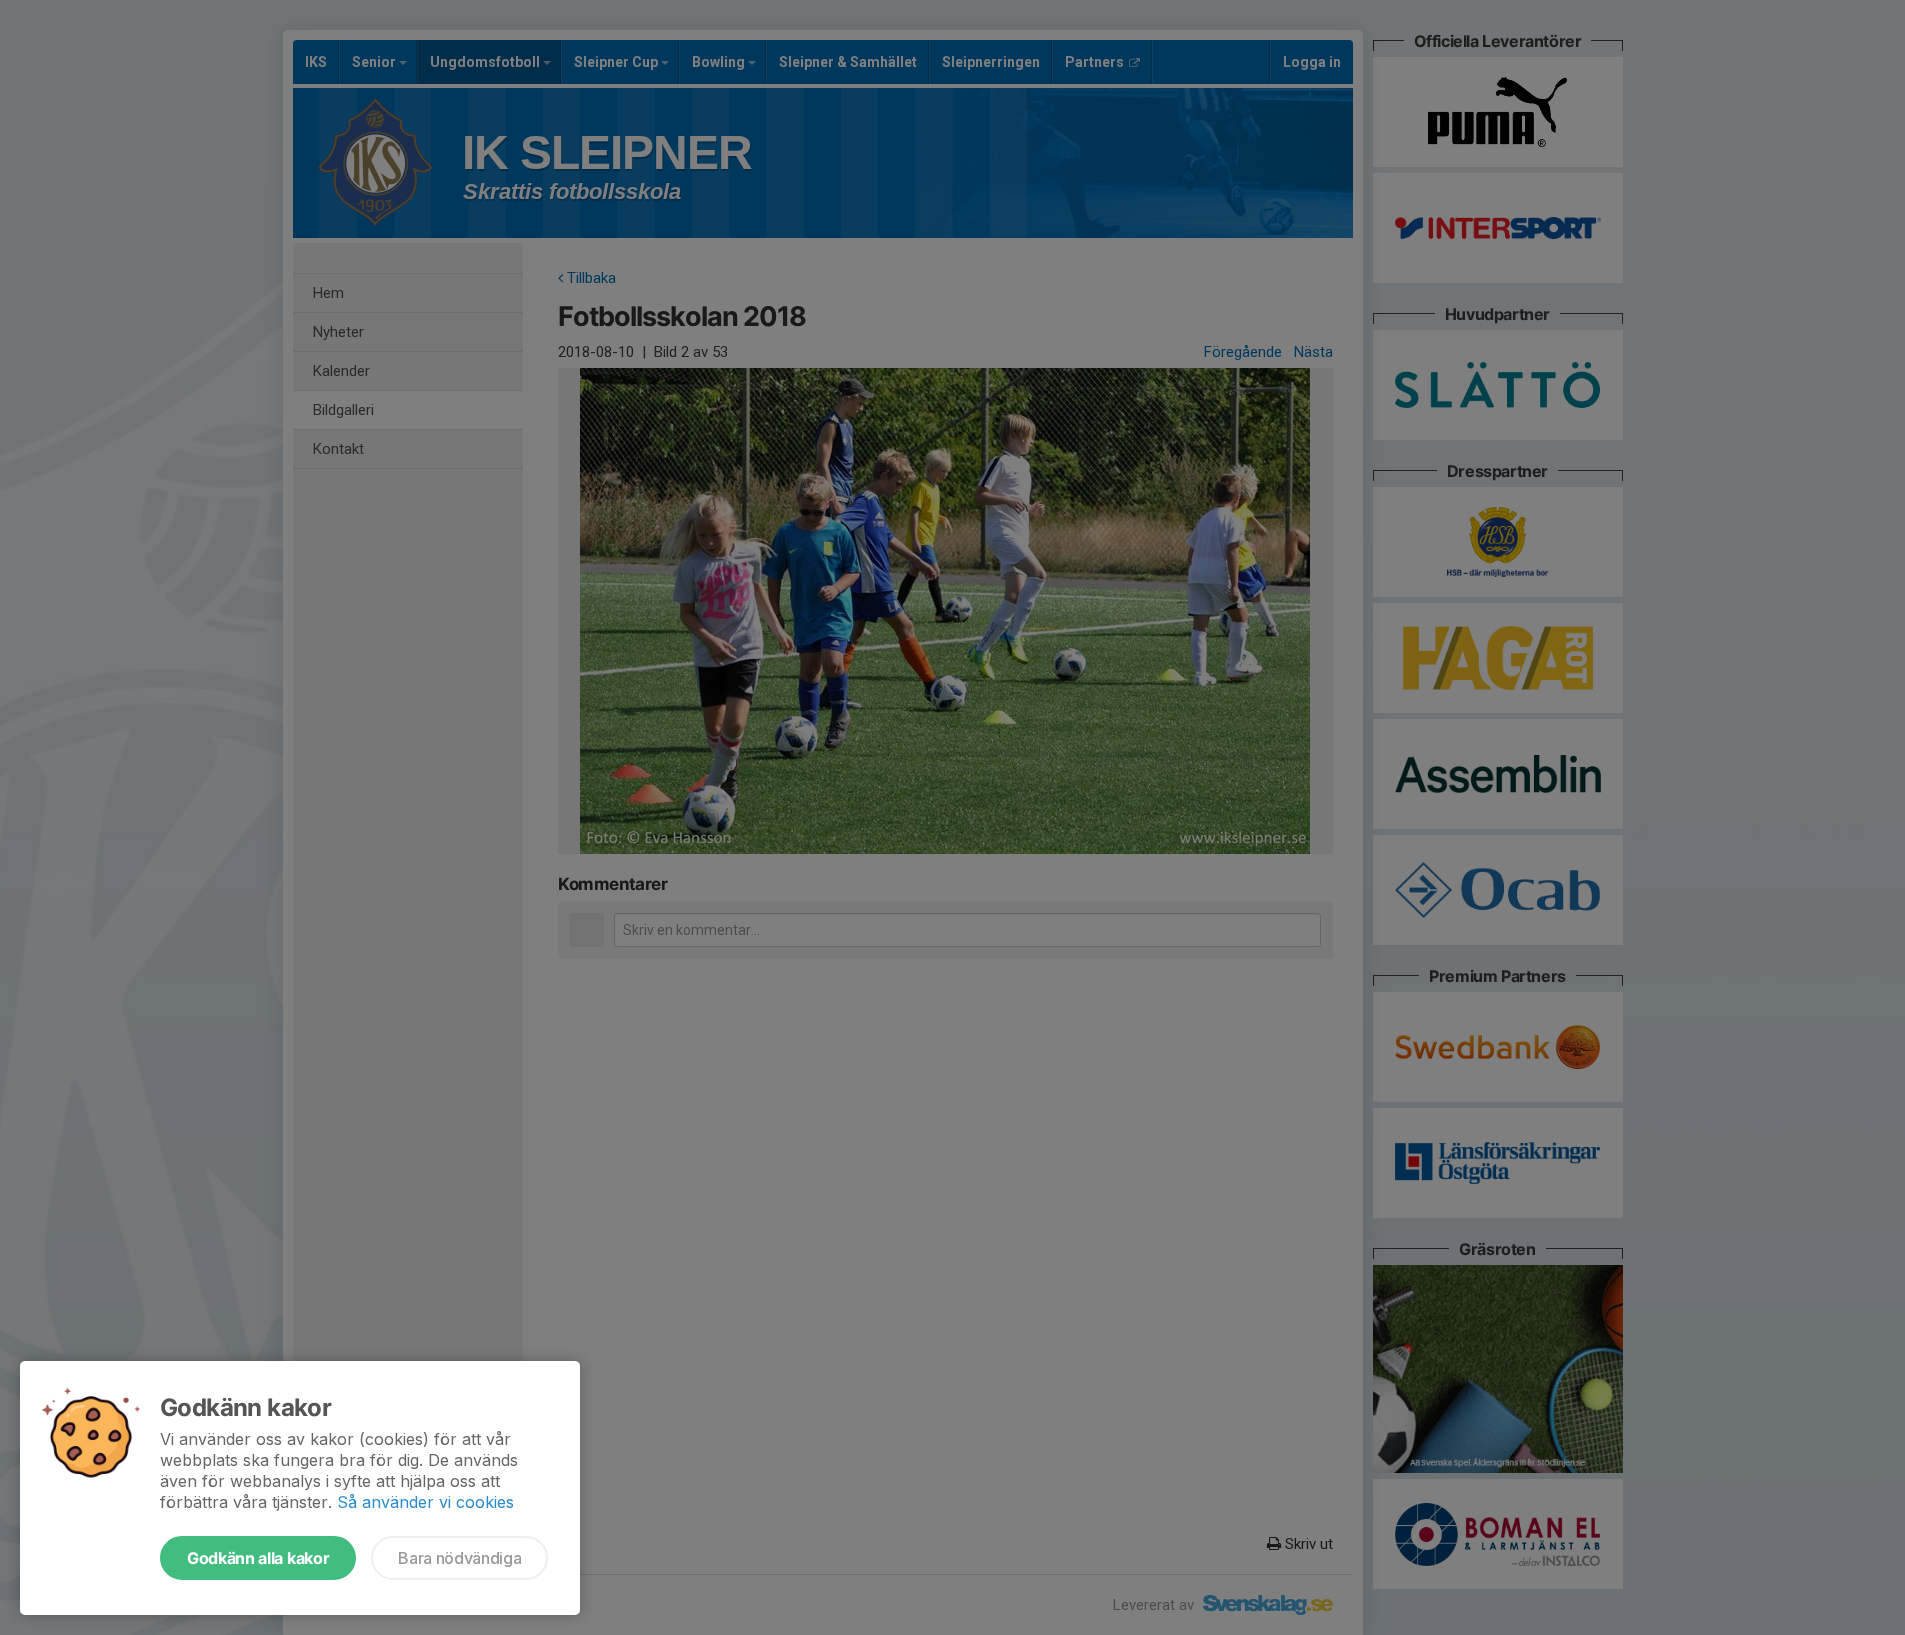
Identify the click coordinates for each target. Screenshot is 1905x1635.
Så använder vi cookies (425, 1502)
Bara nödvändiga (459, 1558)
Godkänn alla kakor (258, 1558)
